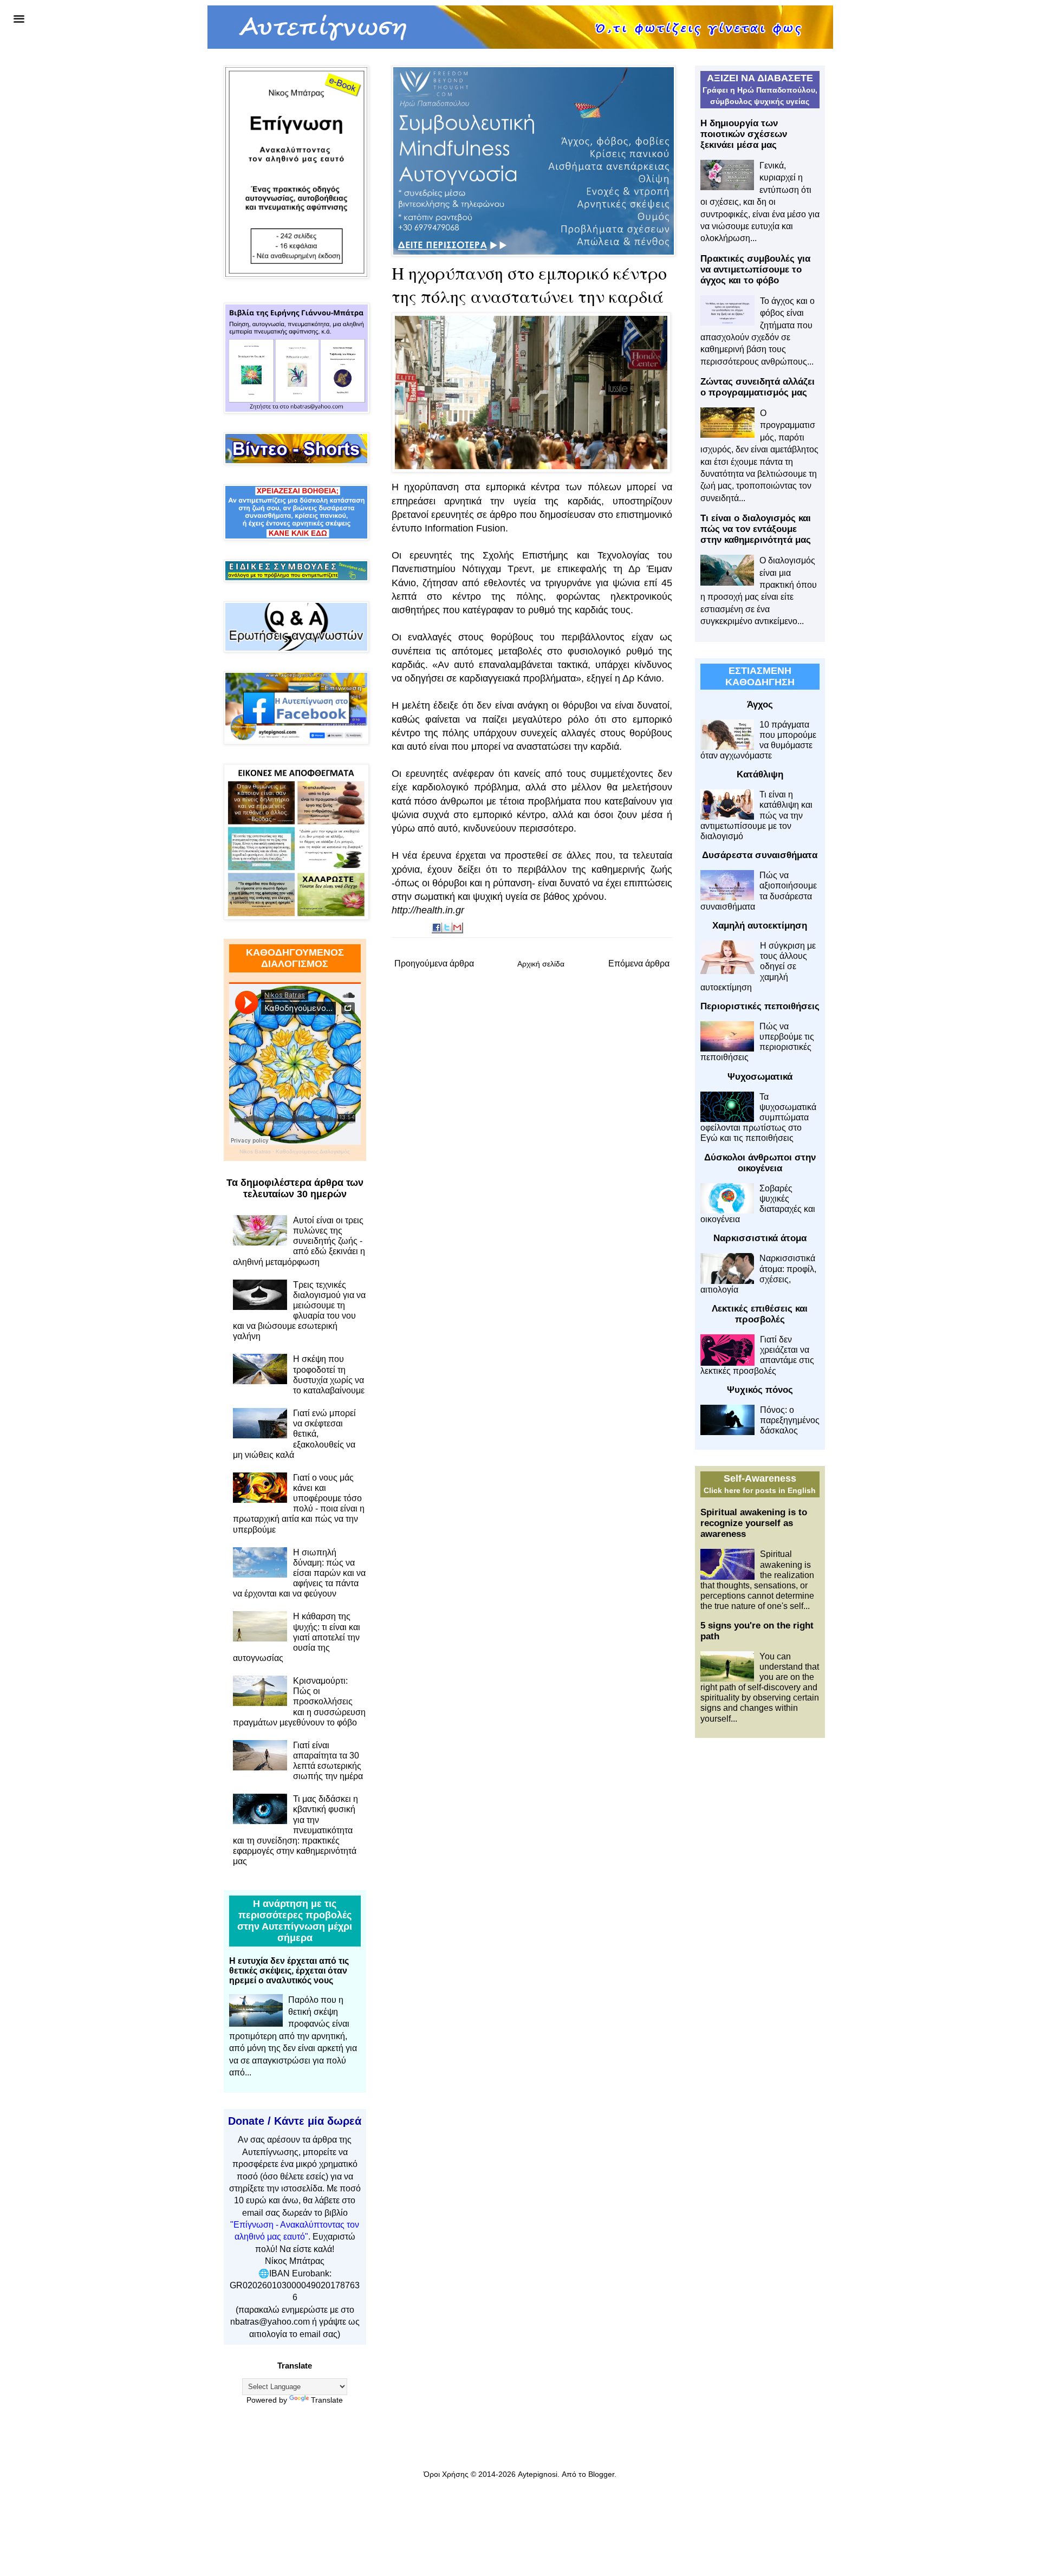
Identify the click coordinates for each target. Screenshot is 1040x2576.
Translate (327, 2400)
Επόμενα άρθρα (639, 963)
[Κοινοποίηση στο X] (447, 928)
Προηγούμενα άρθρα (434, 963)
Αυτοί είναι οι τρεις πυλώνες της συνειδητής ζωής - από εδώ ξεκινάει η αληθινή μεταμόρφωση (299, 1241)
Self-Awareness (760, 1478)
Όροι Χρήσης (446, 2474)
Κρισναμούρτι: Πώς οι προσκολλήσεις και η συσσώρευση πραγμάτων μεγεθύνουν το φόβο (299, 1702)
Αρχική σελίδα (541, 964)
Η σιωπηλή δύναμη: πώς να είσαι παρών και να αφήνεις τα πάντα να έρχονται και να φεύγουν (299, 1573)
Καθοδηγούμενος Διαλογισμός (313, 1151)
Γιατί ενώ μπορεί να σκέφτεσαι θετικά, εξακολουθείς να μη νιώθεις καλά (294, 1434)
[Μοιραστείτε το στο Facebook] (437, 928)
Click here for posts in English (760, 1490)
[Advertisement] (760, 1917)
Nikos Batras (255, 1151)
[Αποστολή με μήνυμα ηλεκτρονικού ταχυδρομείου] (458, 928)
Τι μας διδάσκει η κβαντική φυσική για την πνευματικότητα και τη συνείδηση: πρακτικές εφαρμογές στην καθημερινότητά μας (295, 1830)
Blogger (601, 2474)
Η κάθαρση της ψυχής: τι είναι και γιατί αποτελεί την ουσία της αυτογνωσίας (297, 1637)
